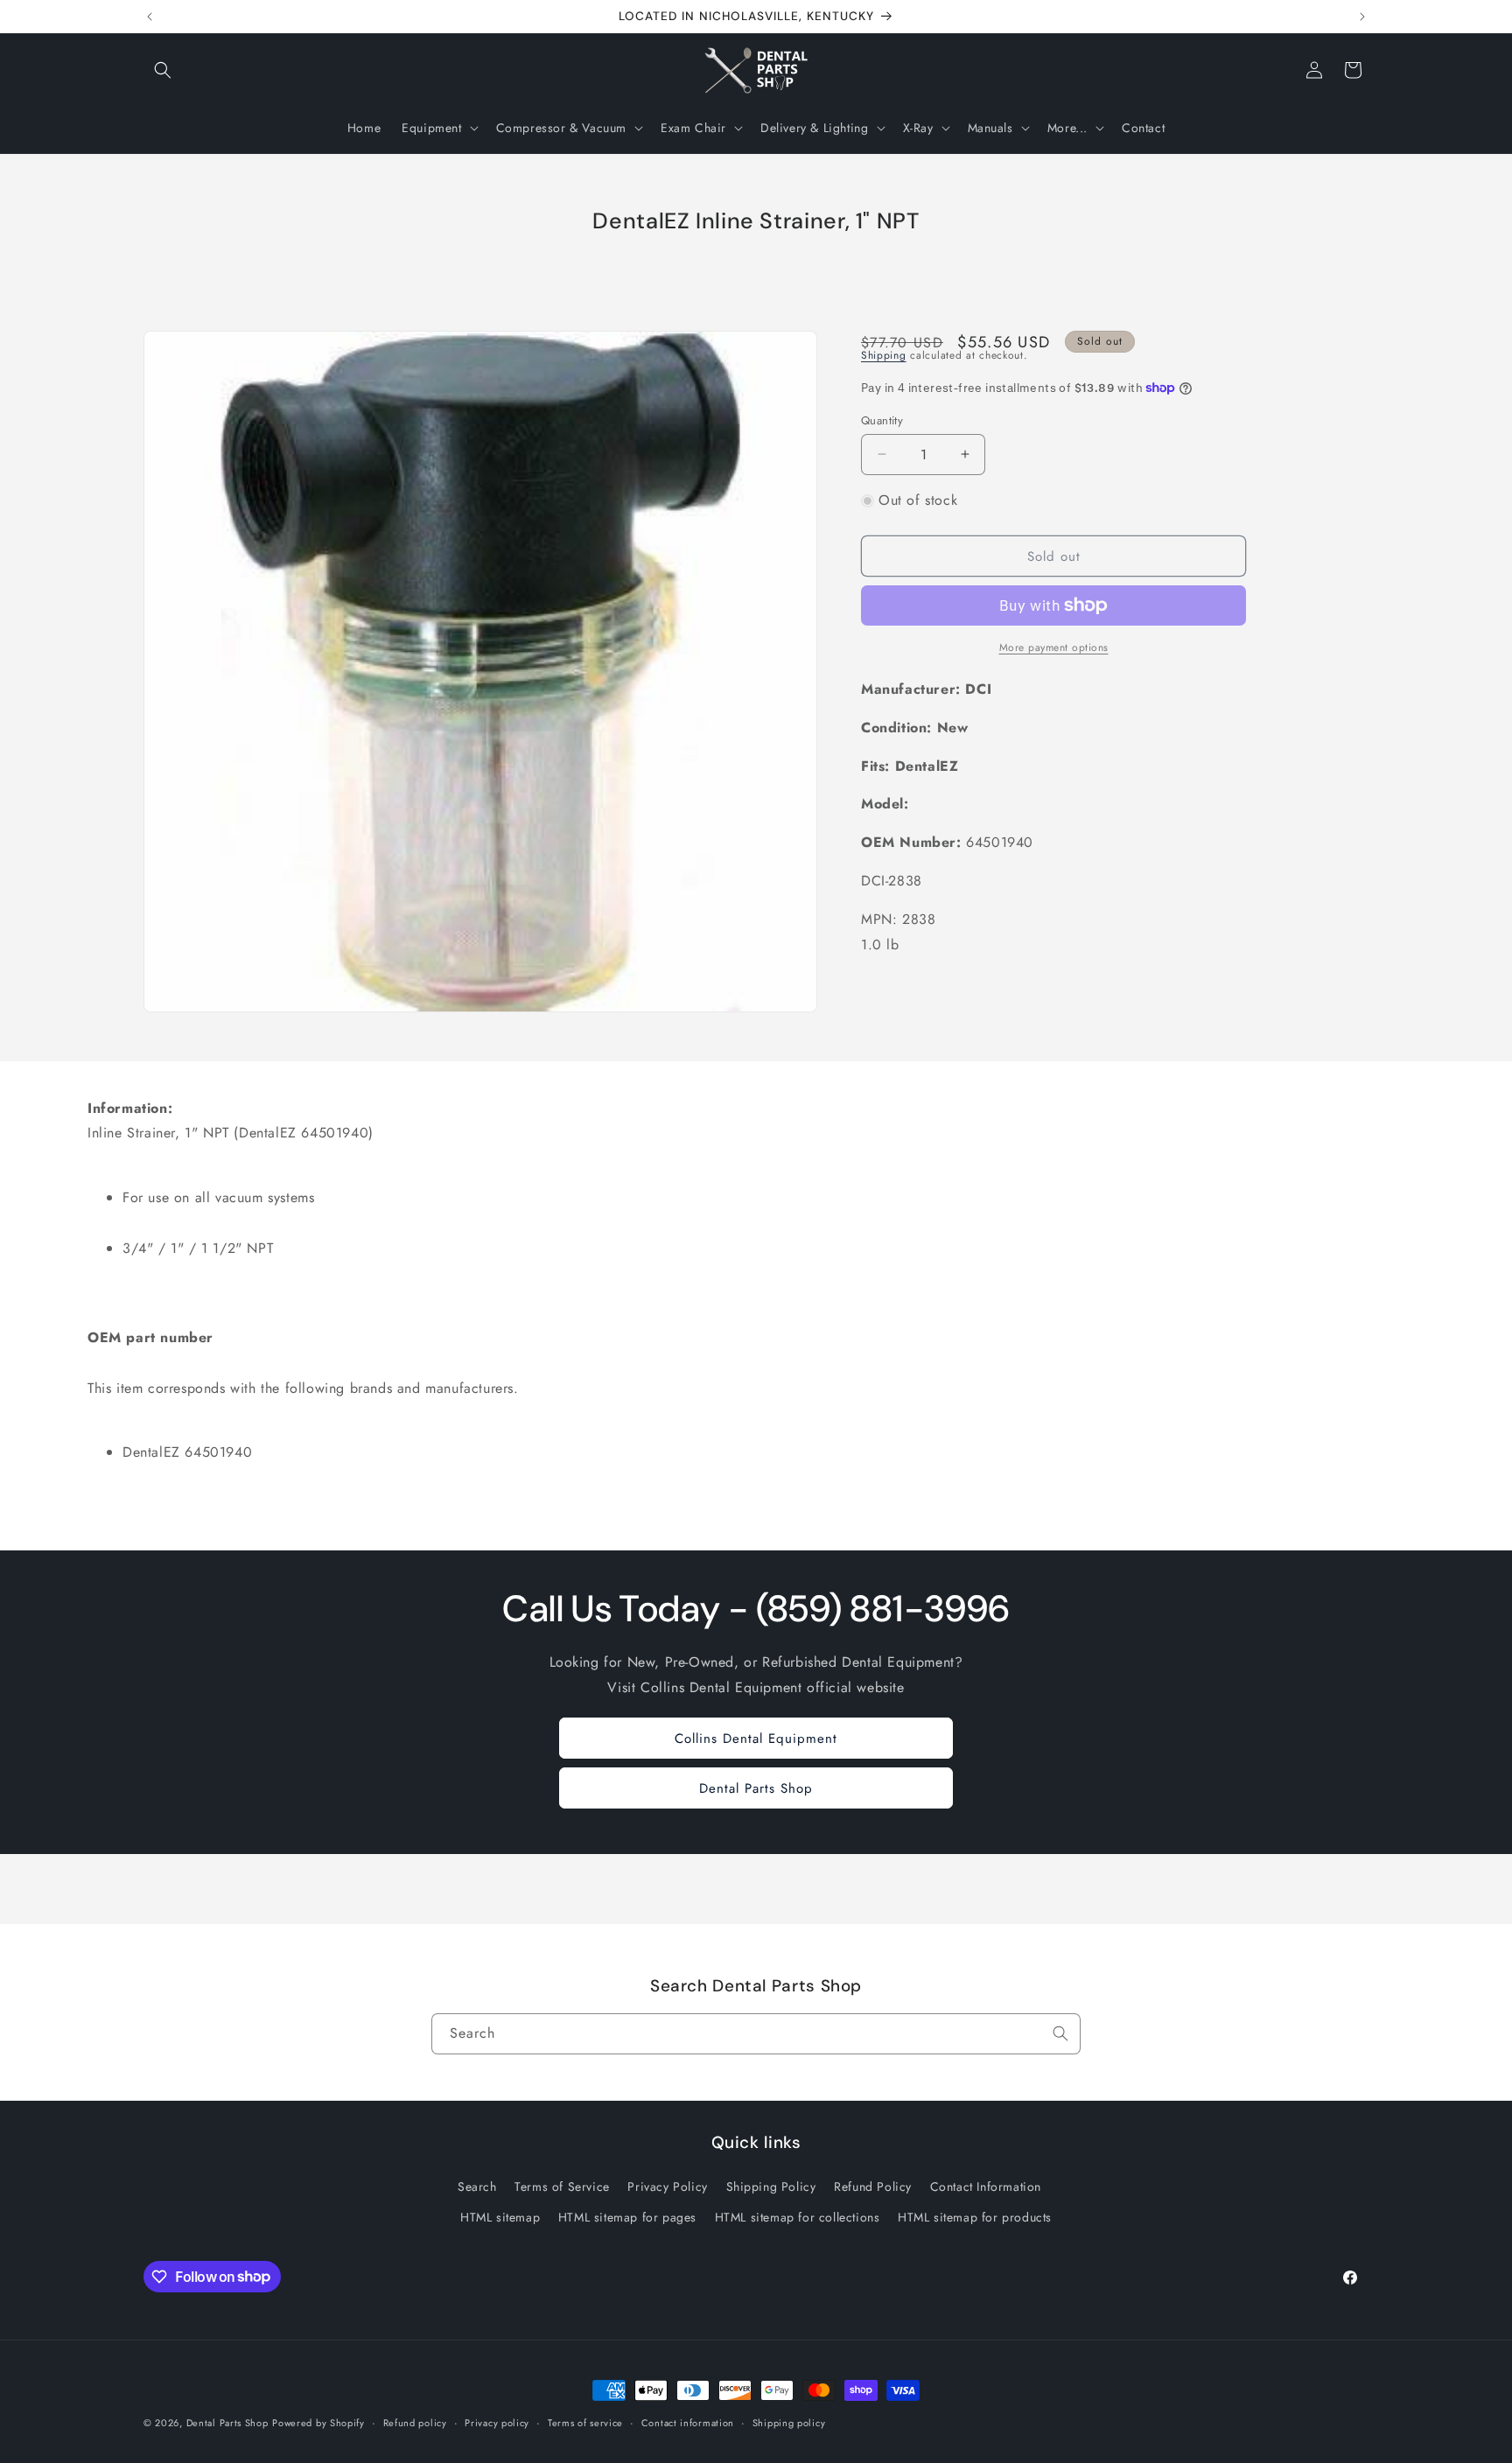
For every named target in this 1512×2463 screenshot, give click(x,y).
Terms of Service (562, 2186)
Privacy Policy (667, 2186)
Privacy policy (497, 2422)
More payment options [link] (1054, 647)
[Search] (1060, 2033)
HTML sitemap (500, 2216)
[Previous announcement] (150, 17)
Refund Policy (873, 2186)
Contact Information (986, 2186)
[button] (163, 70)
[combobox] (756, 2034)
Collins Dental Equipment (756, 1739)
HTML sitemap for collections (798, 2216)
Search (477, 2186)
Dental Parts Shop (756, 1788)
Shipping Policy (771, 2186)
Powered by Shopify (318, 2423)
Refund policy (415, 2422)
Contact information (688, 2422)
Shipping (884, 355)
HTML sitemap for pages (627, 2216)
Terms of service (585, 2422)
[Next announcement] (1362, 17)
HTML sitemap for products (975, 2216)
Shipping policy (789, 2422)
